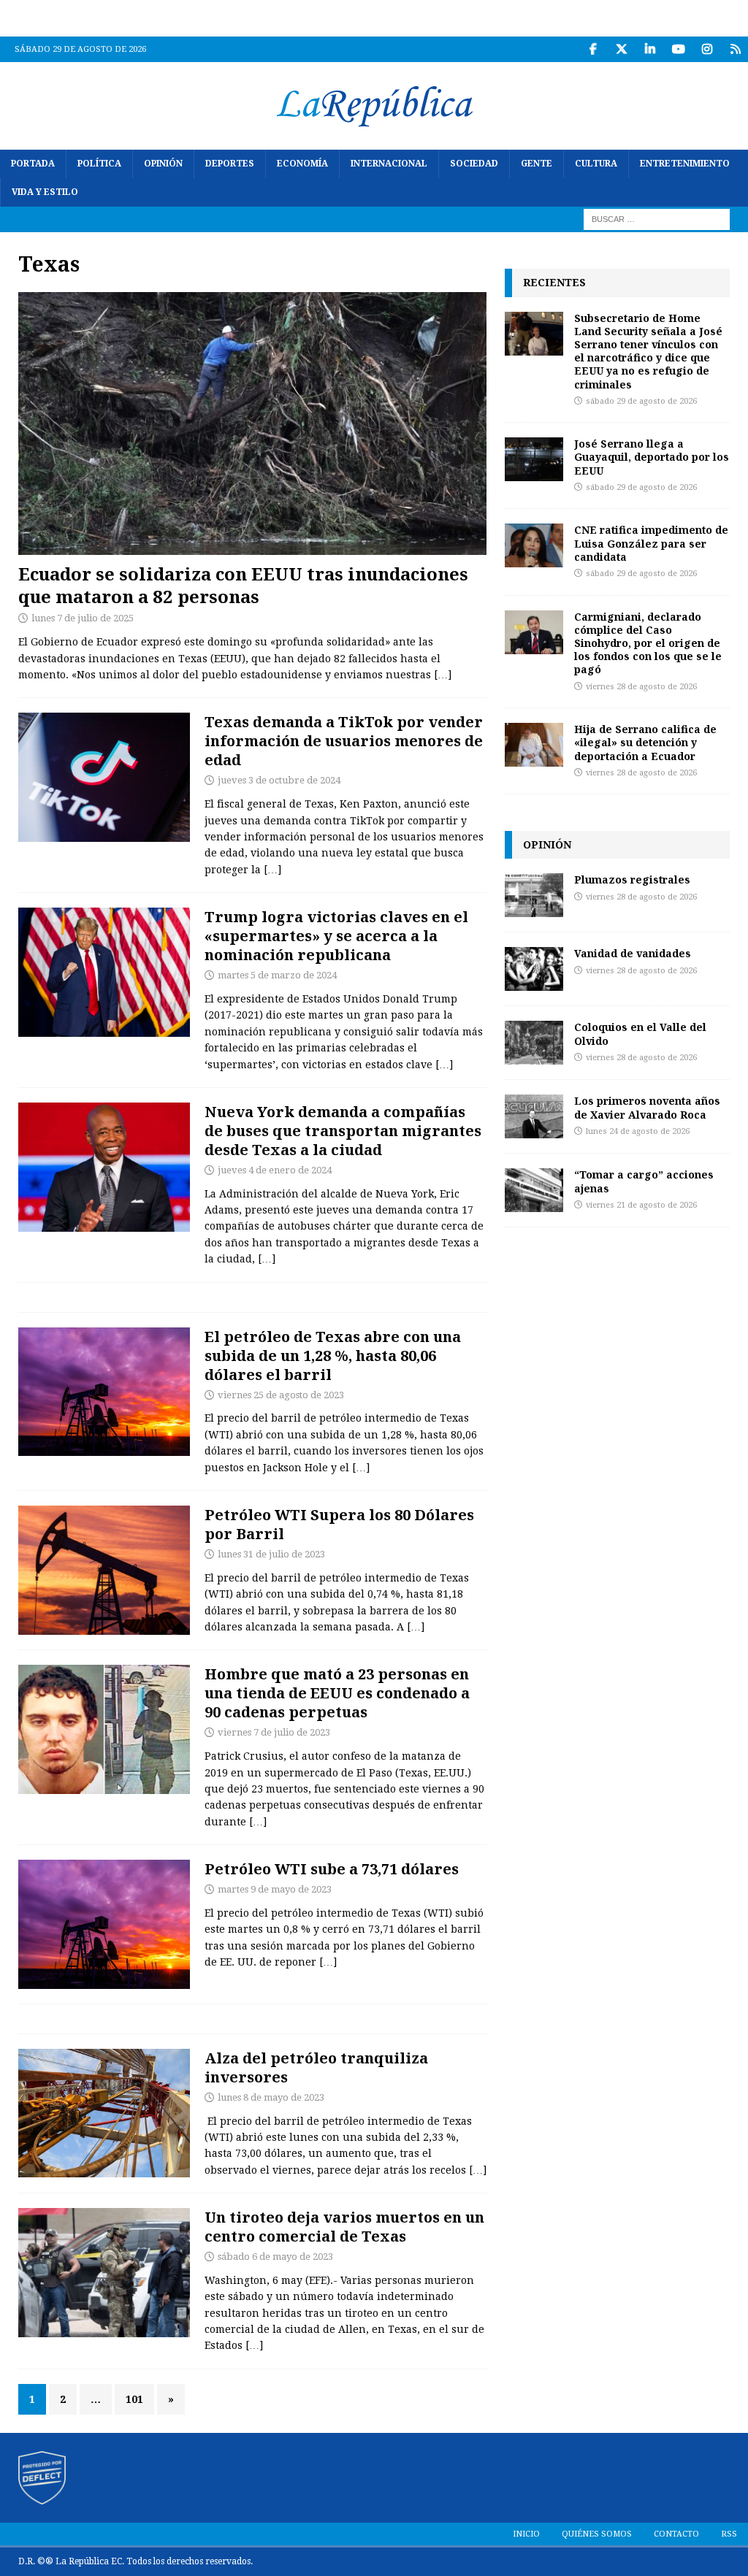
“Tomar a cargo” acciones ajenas (644, 1181)
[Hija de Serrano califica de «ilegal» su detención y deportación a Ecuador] (534, 745)
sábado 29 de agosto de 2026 (641, 401)
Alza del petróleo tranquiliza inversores (316, 2067)
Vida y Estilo (45, 192)
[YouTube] (678, 49)
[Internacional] (104, 972)
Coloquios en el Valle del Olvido (640, 1034)
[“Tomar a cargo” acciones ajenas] (534, 1190)
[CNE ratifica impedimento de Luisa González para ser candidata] (534, 545)
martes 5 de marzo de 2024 (277, 975)
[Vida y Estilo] (104, 777)
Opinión (163, 164)
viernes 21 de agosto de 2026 (641, 1205)
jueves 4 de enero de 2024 (275, 1170)
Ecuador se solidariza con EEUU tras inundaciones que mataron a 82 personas (243, 585)
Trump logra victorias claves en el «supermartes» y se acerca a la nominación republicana (336, 936)
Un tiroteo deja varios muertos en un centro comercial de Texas (344, 2227)
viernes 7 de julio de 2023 (274, 1732)
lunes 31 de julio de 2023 (271, 1554)
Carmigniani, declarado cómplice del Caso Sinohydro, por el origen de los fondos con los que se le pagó (648, 643)
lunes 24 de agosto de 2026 (638, 1131)
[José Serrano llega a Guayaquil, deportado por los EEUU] (534, 459)
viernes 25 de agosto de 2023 (281, 1395)
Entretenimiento (685, 164)
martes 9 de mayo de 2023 (275, 1889)
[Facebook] (593, 49)
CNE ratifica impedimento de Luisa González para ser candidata (651, 543)
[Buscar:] (657, 219)
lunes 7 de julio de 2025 (83, 618)
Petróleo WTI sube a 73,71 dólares (332, 1869)
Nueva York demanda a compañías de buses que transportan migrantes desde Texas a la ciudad (343, 1131)
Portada (33, 164)
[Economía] (104, 1392)
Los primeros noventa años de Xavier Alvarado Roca (647, 1107)
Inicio (526, 2534)
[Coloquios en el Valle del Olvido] (534, 1043)
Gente (537, 164)
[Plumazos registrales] (534, 895)
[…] (443, 675)
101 (134, 2399)
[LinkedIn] (650, 49)
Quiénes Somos (597, 2534)
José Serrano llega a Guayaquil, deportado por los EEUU (652, 457)
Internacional (389, 164)
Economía (302, 164)
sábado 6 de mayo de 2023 (275, 2257)
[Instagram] (707, 49)
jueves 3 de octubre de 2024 (279, 780)
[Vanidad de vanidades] (534, 969)
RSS (729, 2534)
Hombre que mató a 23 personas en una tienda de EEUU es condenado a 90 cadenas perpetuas (337, 1693)
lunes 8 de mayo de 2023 (271, 2097)
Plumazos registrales (632, 879)
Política (99, 164)
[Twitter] (621, 49)
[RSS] (735, 49)
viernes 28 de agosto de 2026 (641, 687)
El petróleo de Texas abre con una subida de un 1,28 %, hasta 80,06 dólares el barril (333, 1356)
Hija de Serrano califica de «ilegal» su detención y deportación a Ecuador (645, 742)
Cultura (596, 164)
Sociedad (474, 164)
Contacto (676, 2534)
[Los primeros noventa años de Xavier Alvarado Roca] (534, 1116)
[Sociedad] (104, 1729)
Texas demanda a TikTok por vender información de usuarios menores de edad (344, 741)
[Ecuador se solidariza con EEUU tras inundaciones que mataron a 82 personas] (252, 423)
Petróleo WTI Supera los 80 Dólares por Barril (339, 1524)
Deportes (230, 164)
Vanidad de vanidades (633, 953)
